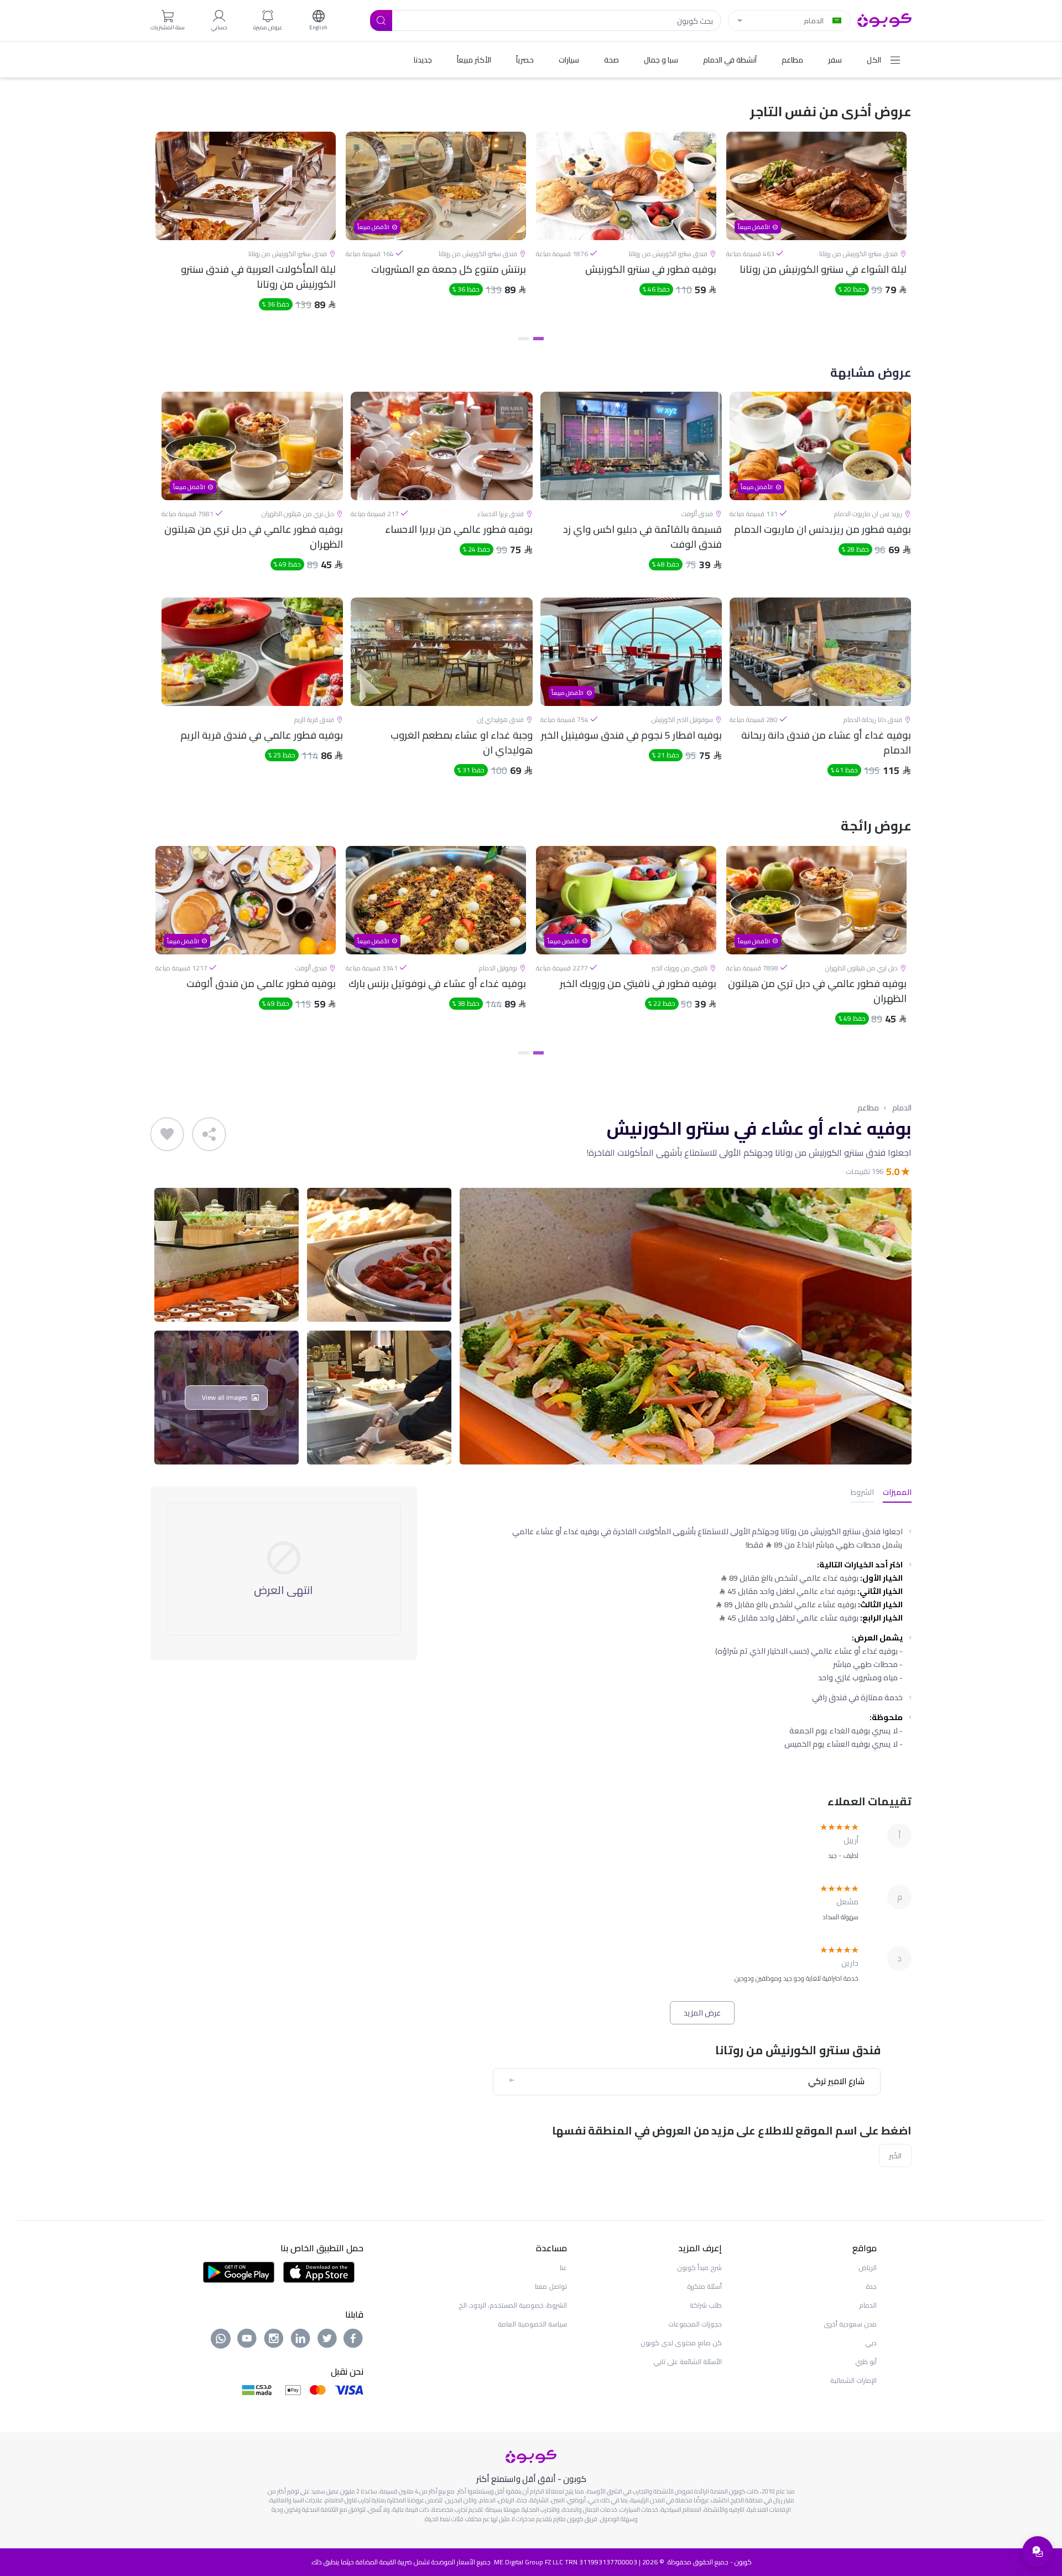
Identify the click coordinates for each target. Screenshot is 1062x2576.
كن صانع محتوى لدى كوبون (681, 2343)
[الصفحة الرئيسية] (884, 19)
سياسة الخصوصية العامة (532, 2324)
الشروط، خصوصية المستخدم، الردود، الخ (513, 2305)
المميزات (897, 1493)
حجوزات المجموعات (695, 2324)
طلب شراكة (706, 2305)
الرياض (868, 2268)
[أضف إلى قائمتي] (167, 1134)
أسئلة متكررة (704, 2286)
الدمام (902, 1108)
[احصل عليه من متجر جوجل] (239, 2271)
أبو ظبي (866, 2362)
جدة (871, 2286)
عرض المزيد (702, 2013)
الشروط (862, 1493)
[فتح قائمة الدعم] (1038, 2552)
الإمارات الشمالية (853, 2380)
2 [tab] (524, 339)
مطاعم (868, 1108)
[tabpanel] (816, 231)
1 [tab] (538, 339)
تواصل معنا (551, 2286)
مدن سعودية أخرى (850, 2324)
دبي (871, 2343)
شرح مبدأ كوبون (699, 2268)
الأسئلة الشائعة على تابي (688, 2362)
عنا (563, 2268)
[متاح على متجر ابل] (319, 2271)
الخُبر (895, 2156)
